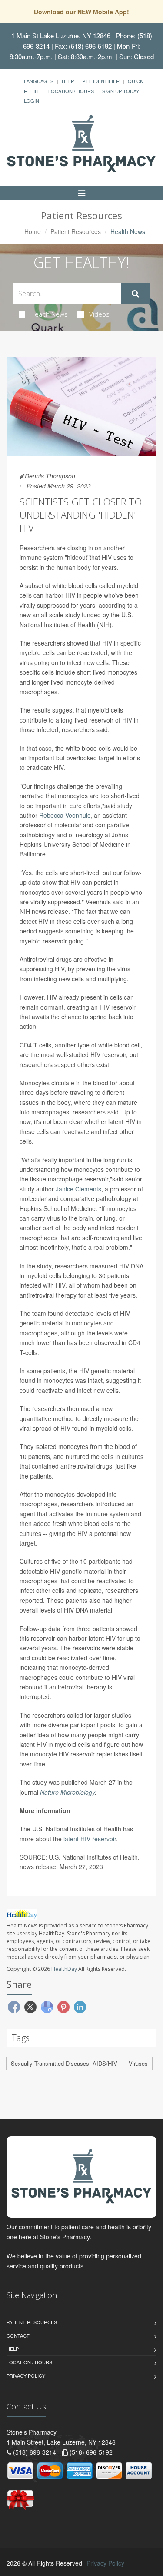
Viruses (138, 2063)
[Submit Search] (135, 294)
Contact (18, 2335)
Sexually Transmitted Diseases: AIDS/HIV (64, 2063)
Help (68, 81)
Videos (99, 314)
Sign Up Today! (121, 91)
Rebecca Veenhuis (65, 815)
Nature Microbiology (67, 1792)
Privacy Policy (26, 2375)
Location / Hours (71, 91)
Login (32, 100)
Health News (49, 314)
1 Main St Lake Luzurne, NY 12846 (61, 35)
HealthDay (64, 1969)
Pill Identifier (101, 81)
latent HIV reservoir (90, 1839)
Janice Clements (78, 1189)
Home (33, 231)
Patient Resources (76, 231)
